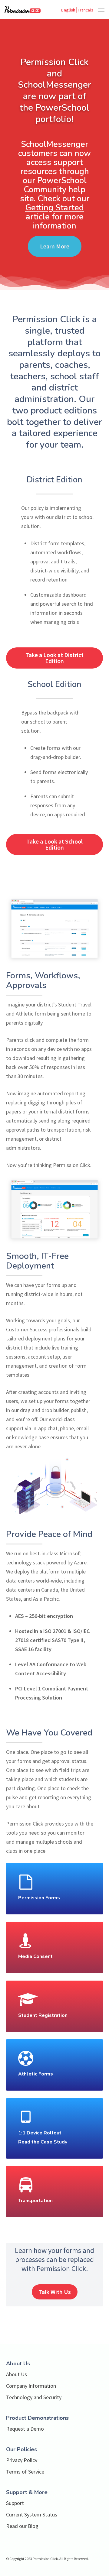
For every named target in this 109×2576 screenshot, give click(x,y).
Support (15, 2503)
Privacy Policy (22, 2460)
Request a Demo (25, 2429)
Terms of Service (25, 2472)
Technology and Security (34, 2397)
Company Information (31, 2386)
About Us (17, 2374)
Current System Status (32, 2514)
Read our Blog (22, 2526)
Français (85, 10)
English (68, 10)
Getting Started (54, 208)
